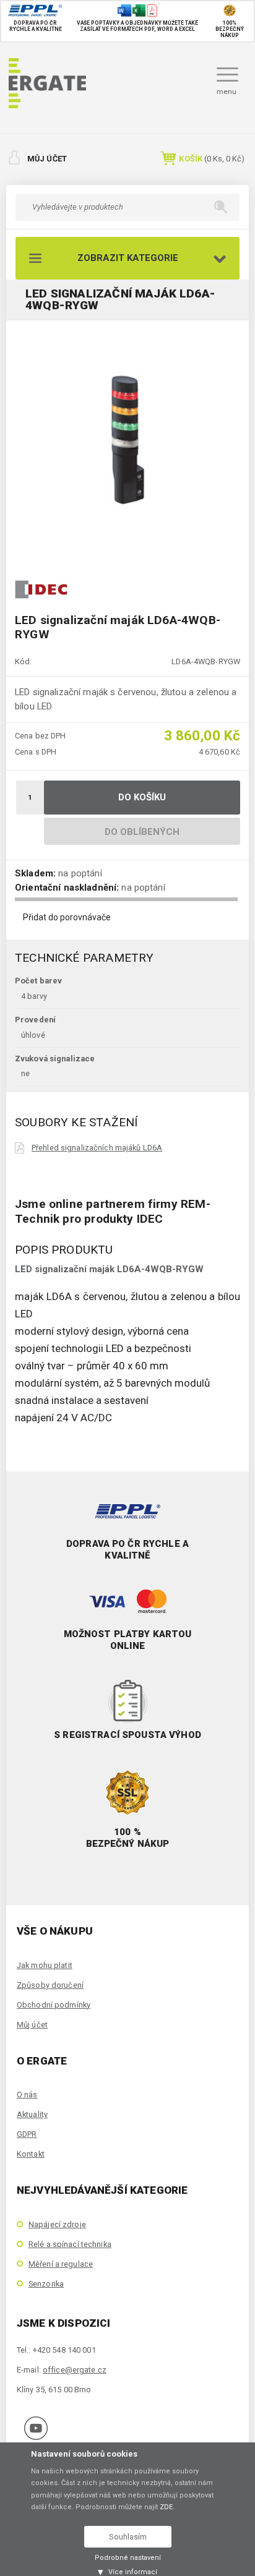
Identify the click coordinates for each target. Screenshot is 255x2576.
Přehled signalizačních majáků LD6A (97, 1148)
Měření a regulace (61, 2264)
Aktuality (32, 2114)
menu (227, 92)
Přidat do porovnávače (67, 917)
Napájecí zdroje (57, 2224)
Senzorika (46, 2284)
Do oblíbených (142, 832)
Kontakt (31, 2154)
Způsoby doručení (50, 1985)
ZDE (166, 2507)
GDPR (27, 2134)
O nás (27, 2095)
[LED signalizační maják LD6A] (127, 441)
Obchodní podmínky (54, 2005)
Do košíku (142, 797)
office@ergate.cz (75, 2370)
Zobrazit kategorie (128, 258)
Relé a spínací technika (70, 2244)
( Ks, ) (212, 159)
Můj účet (47, 159)
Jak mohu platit (45, 1965)
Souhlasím (128, 2537)
